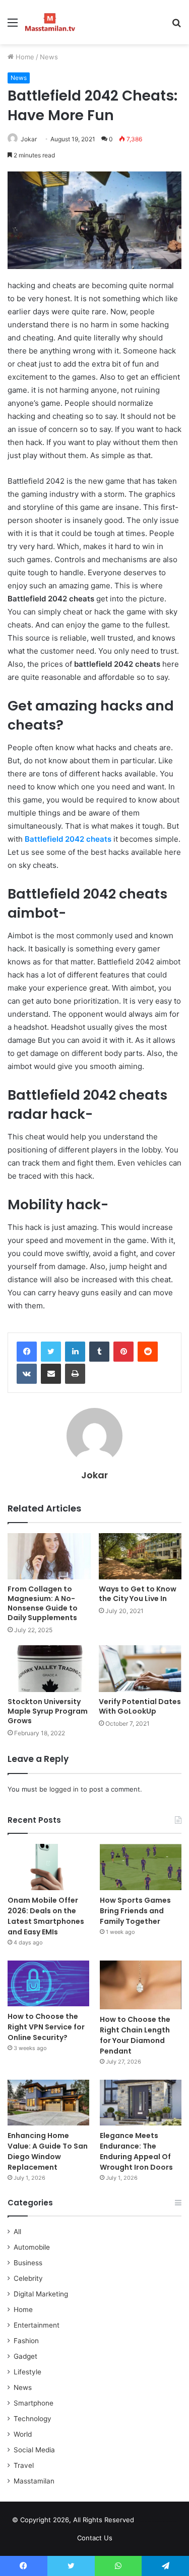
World (23, 2434)
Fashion (26, 2341)
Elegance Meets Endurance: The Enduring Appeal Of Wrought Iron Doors (136, 2151)
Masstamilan (34, 2481)
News (49, 57)
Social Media (34, 2450)
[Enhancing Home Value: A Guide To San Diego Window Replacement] (48, 2103)
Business (28, 2263)
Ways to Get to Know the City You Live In (138, 1594)
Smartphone (34, 2403)
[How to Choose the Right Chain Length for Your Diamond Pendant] (141, 1985)
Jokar (29, 139)
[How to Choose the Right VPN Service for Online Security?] (48, 1983)
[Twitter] (51, 1352)
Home (24, 57)
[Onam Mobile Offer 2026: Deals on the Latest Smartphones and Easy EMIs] (48, 1867)
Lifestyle (27, 2372)
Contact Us (95, 2538)
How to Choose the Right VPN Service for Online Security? (46, 2027)
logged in (64, 1789)
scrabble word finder (148, 2522)
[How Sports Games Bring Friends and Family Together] (141, 1867)
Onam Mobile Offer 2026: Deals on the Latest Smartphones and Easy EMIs (46, 1916)
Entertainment (37, 2325)
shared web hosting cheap (167, 2522)
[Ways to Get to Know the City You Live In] (140, 1557)
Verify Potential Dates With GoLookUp (140, 1706)
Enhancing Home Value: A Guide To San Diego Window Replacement (48, 2151)
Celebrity (28, 2278)
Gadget (25, 2356)
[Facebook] (27, 1352)
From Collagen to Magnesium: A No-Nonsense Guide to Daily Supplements (43, 1603)
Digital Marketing (41, 2294)
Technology (33, 2419)
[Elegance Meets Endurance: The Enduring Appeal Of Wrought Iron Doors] (141, 2103)
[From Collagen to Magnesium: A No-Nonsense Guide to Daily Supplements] (49, 1557)
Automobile (32, 2247)
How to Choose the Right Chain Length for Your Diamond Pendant (135, 2035)
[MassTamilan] (50, 22)
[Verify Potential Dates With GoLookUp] (140, 1669)
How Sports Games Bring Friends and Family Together (135, 1911)
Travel (24, 2465)
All (17, 2232)
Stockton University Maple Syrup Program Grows (48, 1711)
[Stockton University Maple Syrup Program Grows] (49, 1669)
